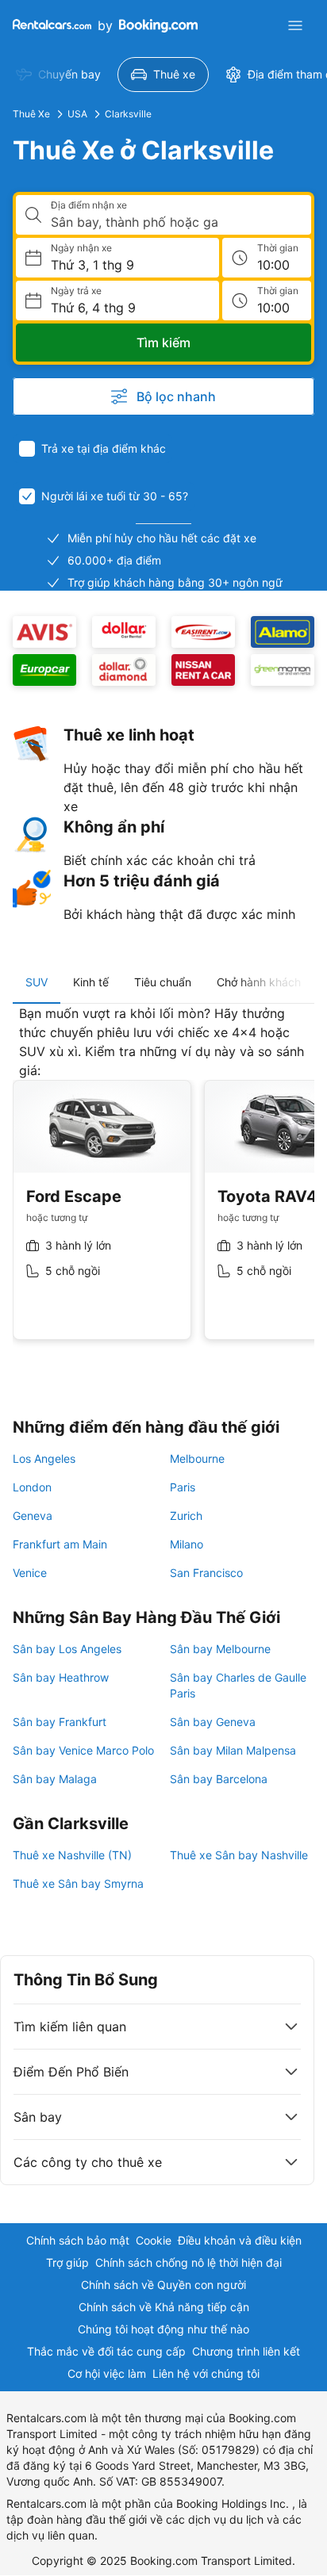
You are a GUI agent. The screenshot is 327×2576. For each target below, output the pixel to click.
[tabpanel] (163, 1185)
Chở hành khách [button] (259, 982)
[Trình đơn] (295, 25)
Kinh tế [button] (91, 982)
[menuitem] (58, 75)
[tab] (37, 982)
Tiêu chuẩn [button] (163, 982)
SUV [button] (37, 982)
